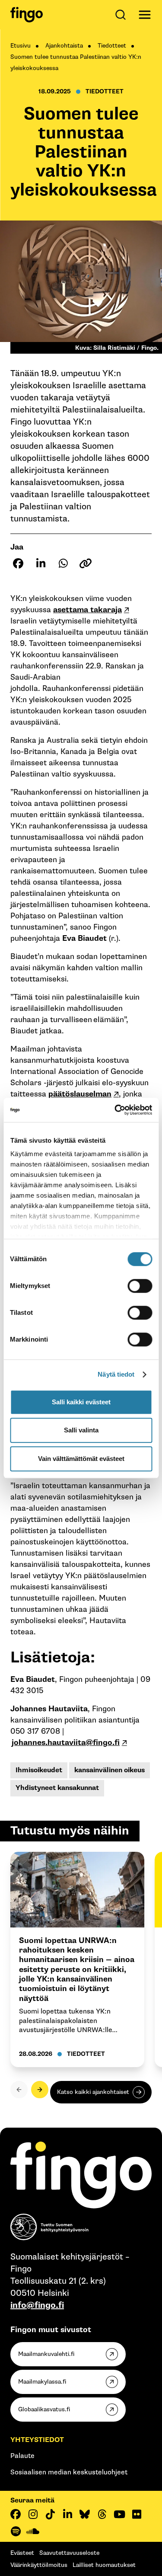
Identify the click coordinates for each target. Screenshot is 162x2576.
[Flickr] (137, 2514)
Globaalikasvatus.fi (44, 2409)
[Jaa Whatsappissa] (63, 563)
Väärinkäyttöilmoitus (39, 2565)
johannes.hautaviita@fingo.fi (66, 1743)
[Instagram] (33, 2514)
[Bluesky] (85, 2514)
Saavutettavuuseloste (69, 2553)
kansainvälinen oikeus (110, 1770)
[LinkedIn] (67, 2514)
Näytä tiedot (116, 1374)
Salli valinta (81, 1430)
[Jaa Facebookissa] (18, 563)
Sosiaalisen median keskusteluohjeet (69, 2472)
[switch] (140, 1286)
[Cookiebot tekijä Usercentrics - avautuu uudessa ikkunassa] (115, 1110)
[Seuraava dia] (40, 2090)
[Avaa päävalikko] (145, 15)
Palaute (22, 2456)
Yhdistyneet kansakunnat (57, 1788)
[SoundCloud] (33, 2531)
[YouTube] (119, 2514)
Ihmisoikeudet (39, 1770)
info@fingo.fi (37, 2305)
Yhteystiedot (37, 2440)
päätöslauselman (80, 1094)
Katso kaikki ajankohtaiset (93, 2092)
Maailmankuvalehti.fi (46, 2354)
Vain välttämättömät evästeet (81, 1459)
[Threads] (102, 2514)
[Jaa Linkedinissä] (41, 563)
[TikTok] (50, 2514)
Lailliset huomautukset (104, 2565)
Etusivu (21, 46)
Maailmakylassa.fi (42, 2382)
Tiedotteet (112, 46)
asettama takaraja (87, 610)
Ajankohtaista (64, 46)
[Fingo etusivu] (27, 15)
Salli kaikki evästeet (81, 1402)
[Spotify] (16, 2531)
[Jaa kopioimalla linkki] (86, 563)
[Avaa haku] (122, 15)
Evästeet (22, 2553)
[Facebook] (16, 2514)
